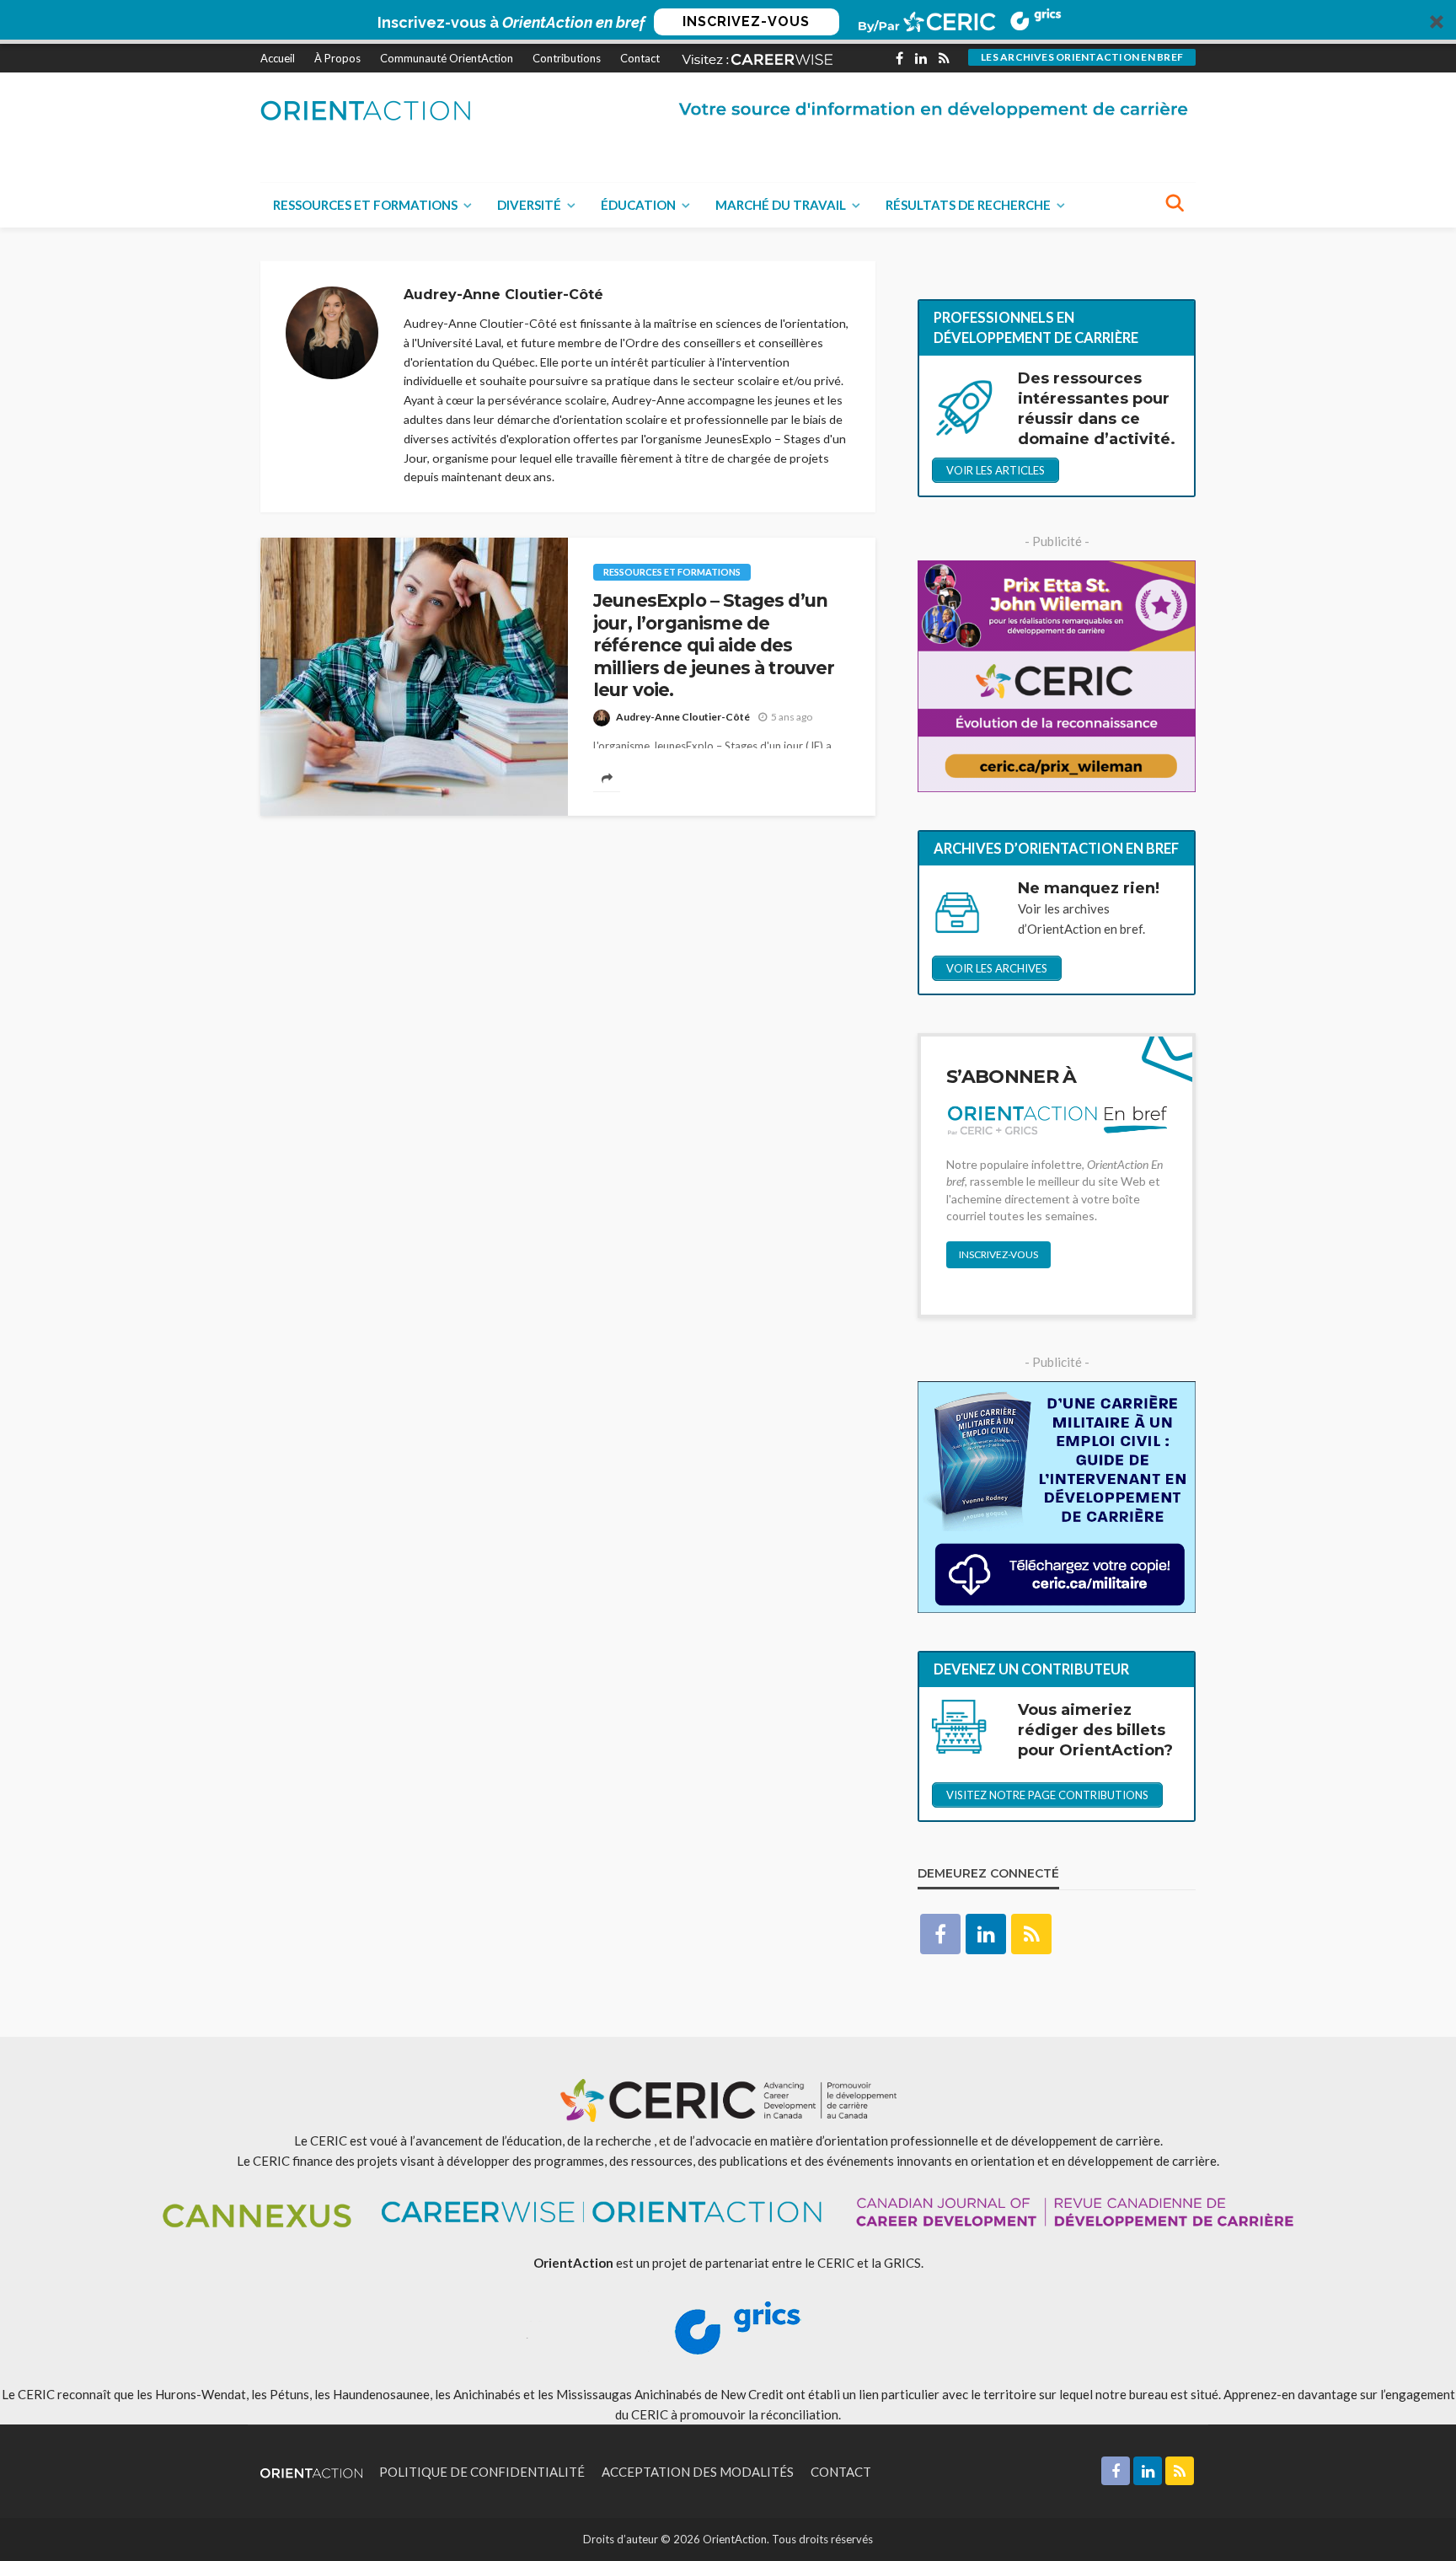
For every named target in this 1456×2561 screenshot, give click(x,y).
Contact (640, 58)
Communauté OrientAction (447, 58)
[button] (728, 22)
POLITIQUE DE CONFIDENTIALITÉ (482, 2472)
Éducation (638, 205)
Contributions (567, 58)
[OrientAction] (366, 110)
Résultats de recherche (968, 205)
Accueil (278, 58)
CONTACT (841, 2472)
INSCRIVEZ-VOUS (746, 21)
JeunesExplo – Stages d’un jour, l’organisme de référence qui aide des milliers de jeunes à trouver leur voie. (714, 645)
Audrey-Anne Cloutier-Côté (683, 717)
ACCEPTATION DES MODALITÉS (698, 2472)
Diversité (529, 205)
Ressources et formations (365, 205)
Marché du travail (781, 205)
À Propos (337, 58)
